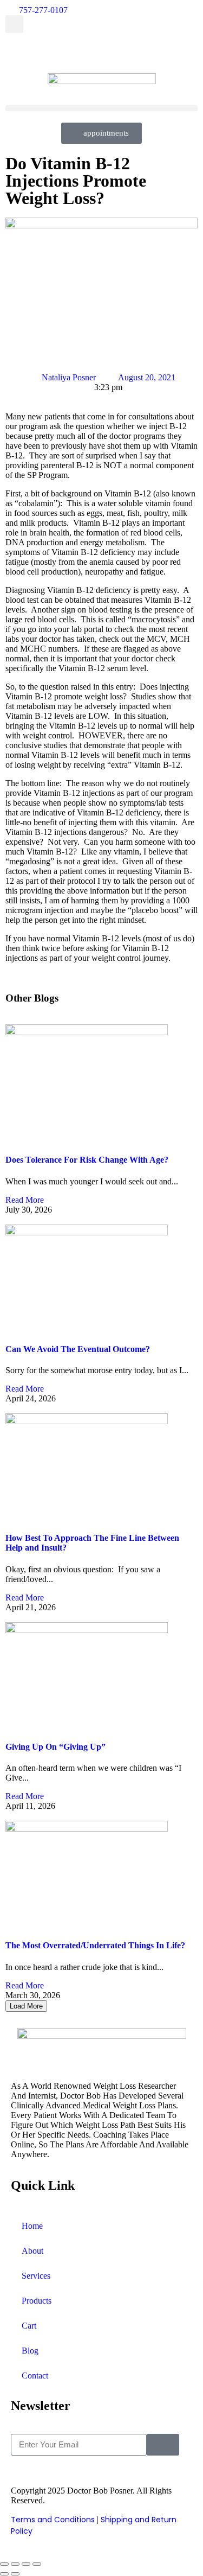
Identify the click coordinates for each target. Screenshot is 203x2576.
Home (32, 2226)
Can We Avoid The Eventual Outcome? (78, 1349)
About (32, 2251)
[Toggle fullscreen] (15, 2564)
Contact (35, 2376)
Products (37, 2301)
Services (36, 2276)
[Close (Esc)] (37, 2564)
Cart (29, 2326)
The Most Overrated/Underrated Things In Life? (95, 1945)
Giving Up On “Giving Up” (55, 1747)
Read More (25, 1200)
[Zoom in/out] (4, 2564)
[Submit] (163, 2445)
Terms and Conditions (53, 2520)
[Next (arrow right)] (15, 2574)
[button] (14, 24)
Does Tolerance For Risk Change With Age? (87, 1160)
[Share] (26, 2564)
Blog (30, 2351)
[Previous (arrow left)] (4, 2574)
